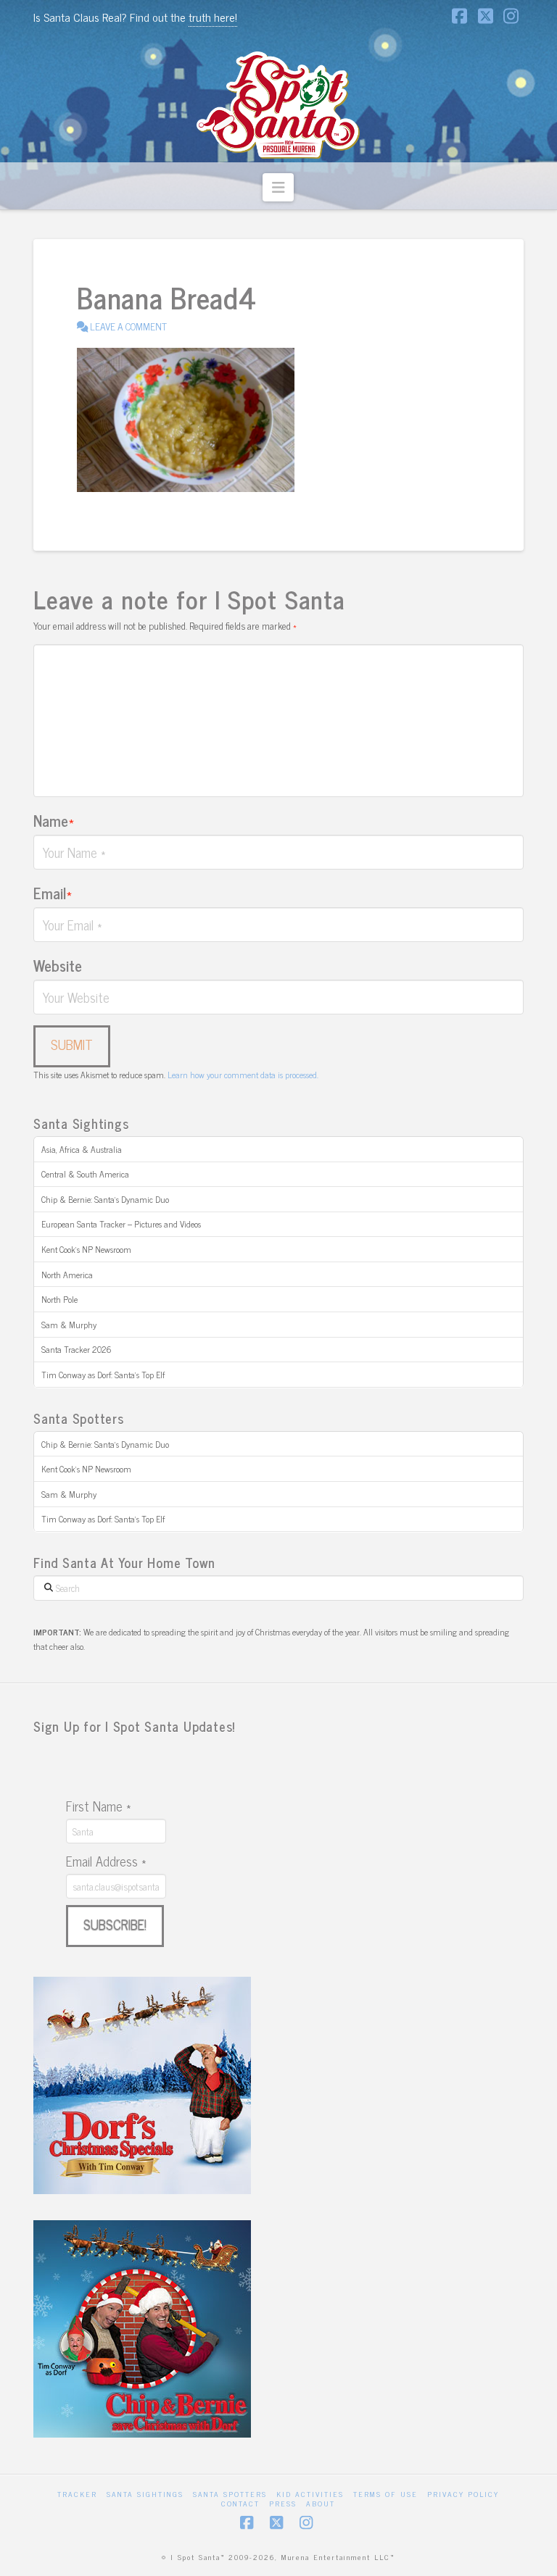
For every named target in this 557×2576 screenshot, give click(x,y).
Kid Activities (310, 2494)
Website (58, 965)
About (321, 2503)
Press (283, 2503)
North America (67, 1275)
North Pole (59, 1299)
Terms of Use (385, 2494)
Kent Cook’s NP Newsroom (86, 1249)
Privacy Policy (463, 2494)
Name (54, 820)
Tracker (77, 2494)
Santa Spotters (230, 2494)
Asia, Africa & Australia (82, 1149)
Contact (240, 2503)
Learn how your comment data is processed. (243, 1075)
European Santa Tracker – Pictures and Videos (121, 1224)
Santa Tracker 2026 (77, 1349)
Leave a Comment (127, 326)
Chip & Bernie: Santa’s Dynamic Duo (105, 1199)
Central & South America (85, 1174)
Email (53, 893)
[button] (278, 187)
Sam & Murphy (69, 1325)
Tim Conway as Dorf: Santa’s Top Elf (103, 1375)
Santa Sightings (145, 2494)
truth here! (213, 17)
